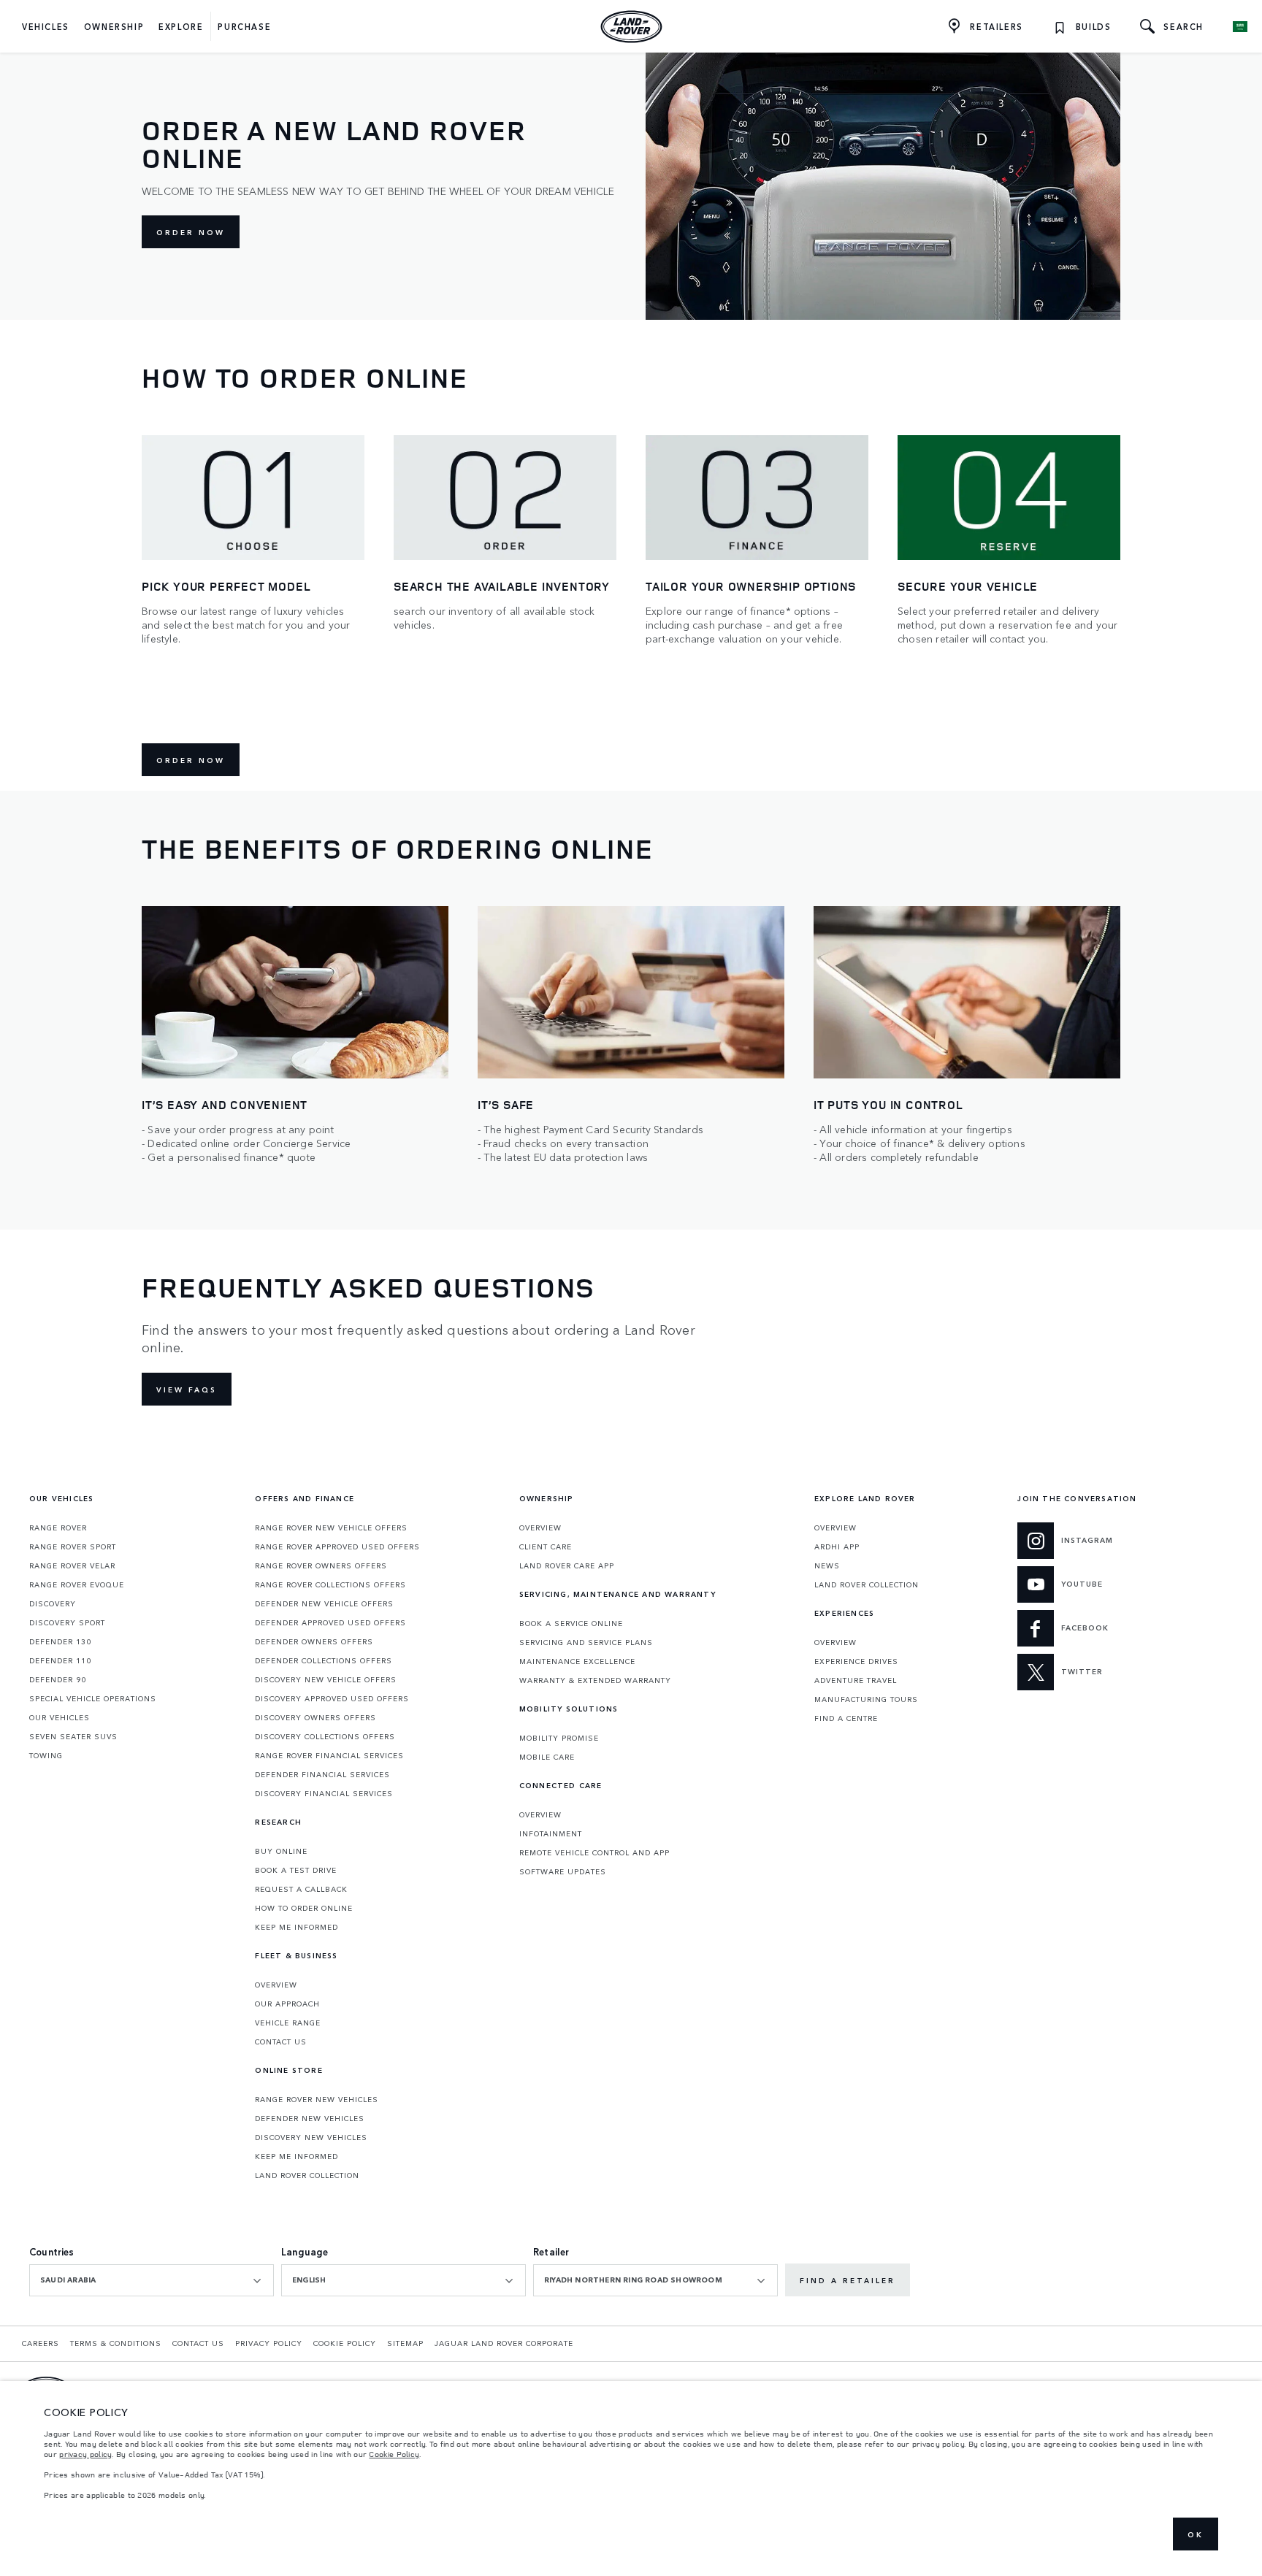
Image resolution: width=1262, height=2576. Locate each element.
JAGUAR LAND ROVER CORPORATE (504, 2343)
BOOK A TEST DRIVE (296, 1870)
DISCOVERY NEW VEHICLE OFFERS (326, 1679)
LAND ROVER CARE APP (567, 1565)
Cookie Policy (394, 2454)
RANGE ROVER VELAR (72, 1565)
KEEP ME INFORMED (297, 1927)
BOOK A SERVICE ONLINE (571, 1623)
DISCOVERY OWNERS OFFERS (315, 1717)
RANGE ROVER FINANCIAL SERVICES (329, 1755)
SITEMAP (405, 2343)
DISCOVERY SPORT (67, 1622)
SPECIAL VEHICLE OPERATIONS (93, 1698)
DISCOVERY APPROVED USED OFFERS (332, 1698)
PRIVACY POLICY (269, 2343)
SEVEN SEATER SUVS (73, 1736)
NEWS (827, 1565)
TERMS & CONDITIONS (116, 2343)
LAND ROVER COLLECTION (307, 2175)
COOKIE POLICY (345, 2343)
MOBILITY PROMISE (559, 1738)
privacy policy (85, 2454)
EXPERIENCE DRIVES (856, 1661)
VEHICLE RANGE (288, 2023)
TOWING (46, 1755)
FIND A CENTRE (846, 1718)
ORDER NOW (191, 232)
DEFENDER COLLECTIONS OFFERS (324, 1660)
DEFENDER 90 (58, 1679)
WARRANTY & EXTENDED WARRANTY (595, 1680)
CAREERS (41, 2343)
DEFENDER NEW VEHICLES (310, 2118)
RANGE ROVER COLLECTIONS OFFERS (330, 1584)
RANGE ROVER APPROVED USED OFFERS (337, 1546)
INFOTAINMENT (551, 1833)
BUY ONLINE (281, 1851)
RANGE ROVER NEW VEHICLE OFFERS (331, 1527)
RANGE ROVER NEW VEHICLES (317, 2099)
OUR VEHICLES (60, 1717)
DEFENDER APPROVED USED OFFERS (330, 1622)
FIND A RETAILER (848, 2280)
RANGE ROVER (58, 1527)
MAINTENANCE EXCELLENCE (577, 1661)
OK (1196, 2534)
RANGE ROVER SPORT (73, 1546)
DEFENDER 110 (60, 1660)
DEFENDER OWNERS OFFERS (314, 1641)
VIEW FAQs (187, 1389)
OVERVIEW (276, 1985)
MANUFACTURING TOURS (866, 1699)
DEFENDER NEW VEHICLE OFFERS (324, 1603)
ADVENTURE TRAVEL (856, 1680)
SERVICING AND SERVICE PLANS (586, 1642)
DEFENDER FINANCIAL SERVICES (322, 1774)
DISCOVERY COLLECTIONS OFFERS (325, 1736)
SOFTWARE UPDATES (563, 1871)
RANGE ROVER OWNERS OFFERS (321, 1565)
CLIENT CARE (546, 1546)
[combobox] (152, 2280)
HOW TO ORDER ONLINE (304, 1908)
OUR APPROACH (287, 2004)
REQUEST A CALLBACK (301, 1889)
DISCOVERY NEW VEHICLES (311, 2137)
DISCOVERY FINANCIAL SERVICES (324, 1793)
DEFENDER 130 (60, 1641)
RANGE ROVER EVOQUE (77, 1584)
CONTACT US (281, 2042)
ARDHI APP (837, 1546)
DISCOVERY (53, 1603)
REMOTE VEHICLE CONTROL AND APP (594, 1852)
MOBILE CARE (547, 1757)
